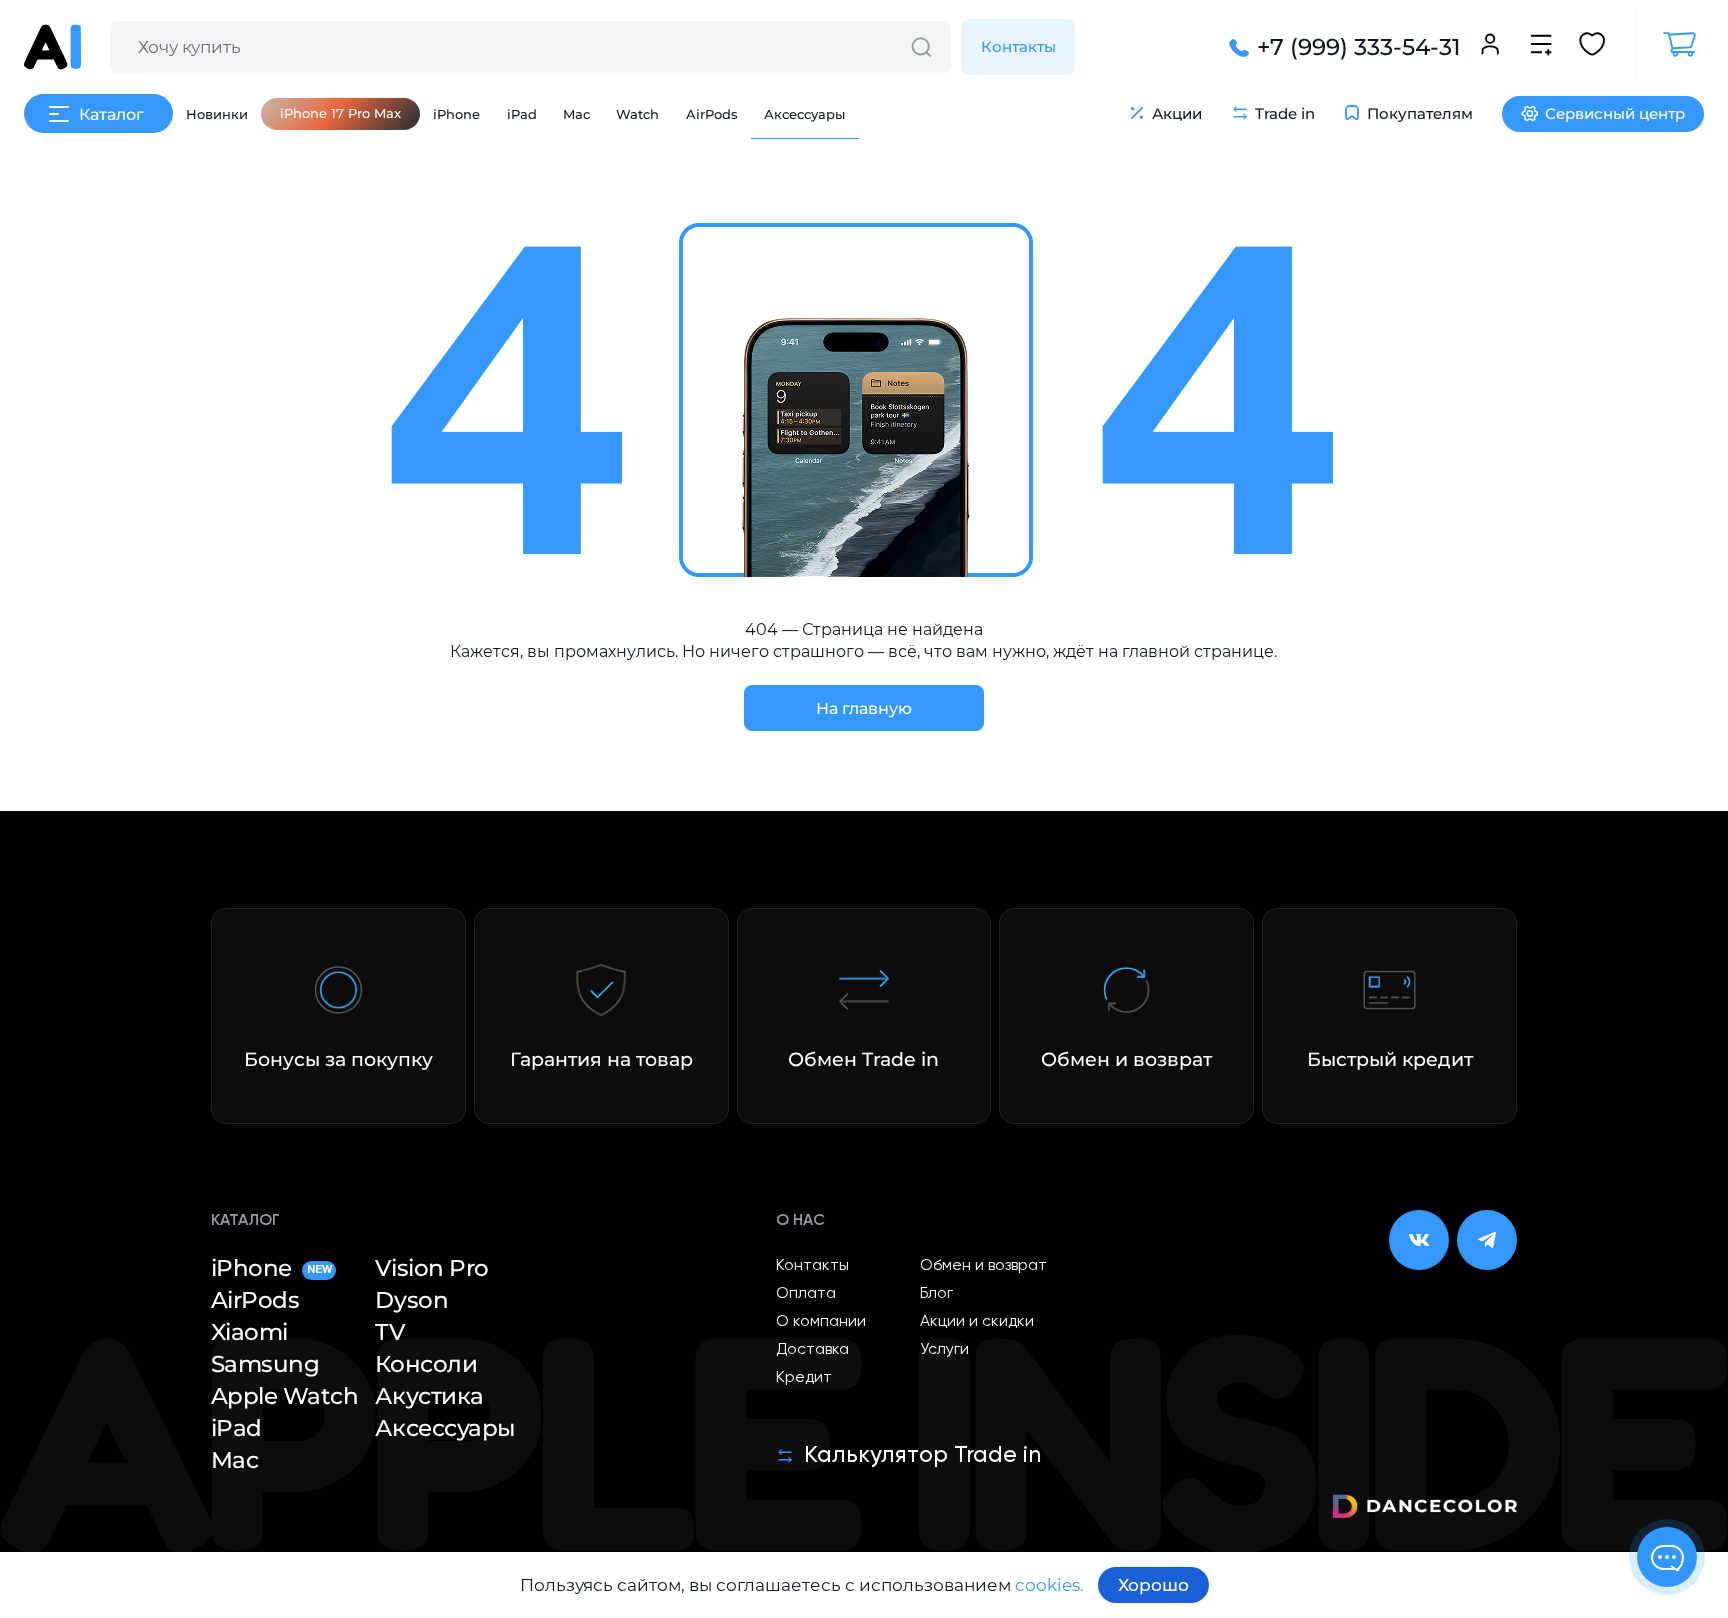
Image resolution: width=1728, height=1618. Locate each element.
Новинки (217, 114)
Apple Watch (285, 1396)
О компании (821, 1322)
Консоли (426, 1364)
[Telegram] (1487, 1240)
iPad (522, 114)
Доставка (812, 1350)
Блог (936, 1294)
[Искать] (921, 47)
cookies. (1049, 1585)
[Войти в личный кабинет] (1490, 46)
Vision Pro (431, 1268)
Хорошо (1153, 1585)
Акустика (429, 1396)
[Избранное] (1592, 46)
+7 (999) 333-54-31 (1358, 47)
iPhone (456, 114)
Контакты (1018, 46)
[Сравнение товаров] (1541, 46)
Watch (637, 114)
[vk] (1419, 1240)
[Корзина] (1669, 44)
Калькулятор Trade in (922, 1455)
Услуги (944, 1350)
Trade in (1285, 113)
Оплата (806, 1294)
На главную (864, 708)
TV (389, 1332)
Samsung (265, 1364)
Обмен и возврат (983, 1266)
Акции (1177, 113)
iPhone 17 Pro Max (340, 113)
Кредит (804, 1378)
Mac (576, 114)
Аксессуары (804, 114)
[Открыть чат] (1667, 1557)
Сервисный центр (1615, 113)
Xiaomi (249, 1332)
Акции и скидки (977, 1322)
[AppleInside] (52, 47)
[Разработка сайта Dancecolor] (1424, 1509)
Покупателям (1420, 113)
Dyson (411, 1300)
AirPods (712, 114)
